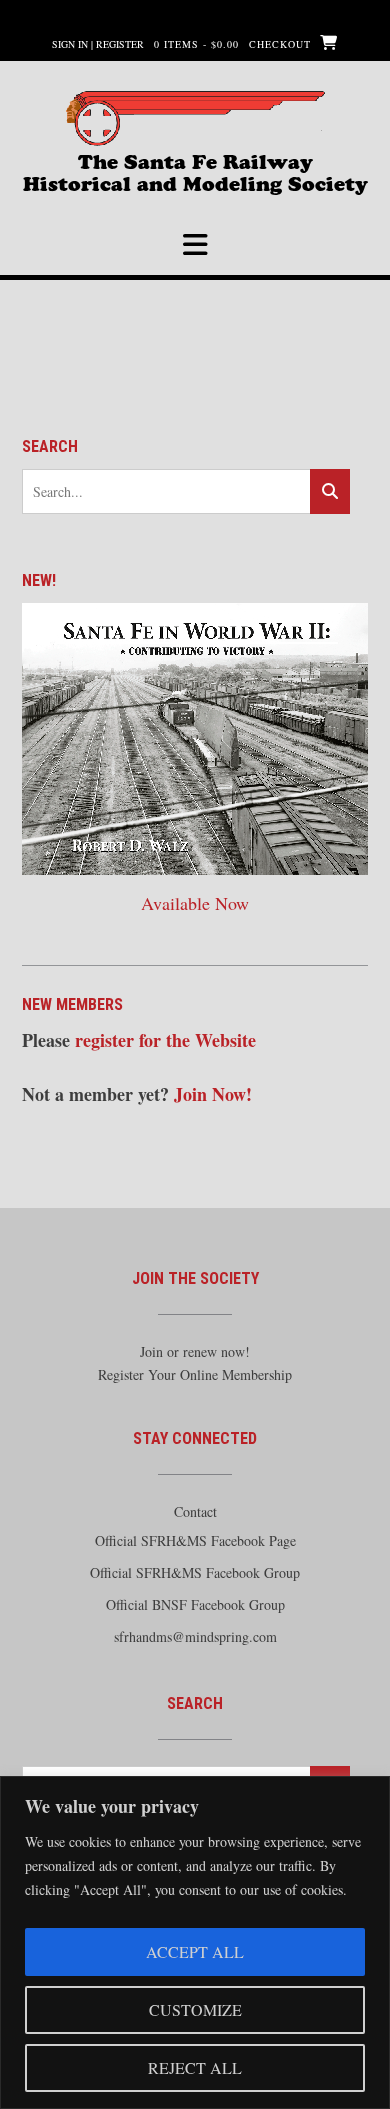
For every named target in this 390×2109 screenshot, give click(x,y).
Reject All (195, 2067)
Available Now (195, 903)
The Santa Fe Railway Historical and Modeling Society (195, 170)
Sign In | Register (98, 44)
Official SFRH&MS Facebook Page (195, 1540)
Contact (195, 1511)
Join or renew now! (195, 1351)
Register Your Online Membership (195, 1374)
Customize (195, 2009)
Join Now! (213, 1094)
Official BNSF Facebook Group (195, 1604)
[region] (195, 1942)
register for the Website (165, 1040)
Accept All (195, 1951)
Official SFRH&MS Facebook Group (195, 1572)
